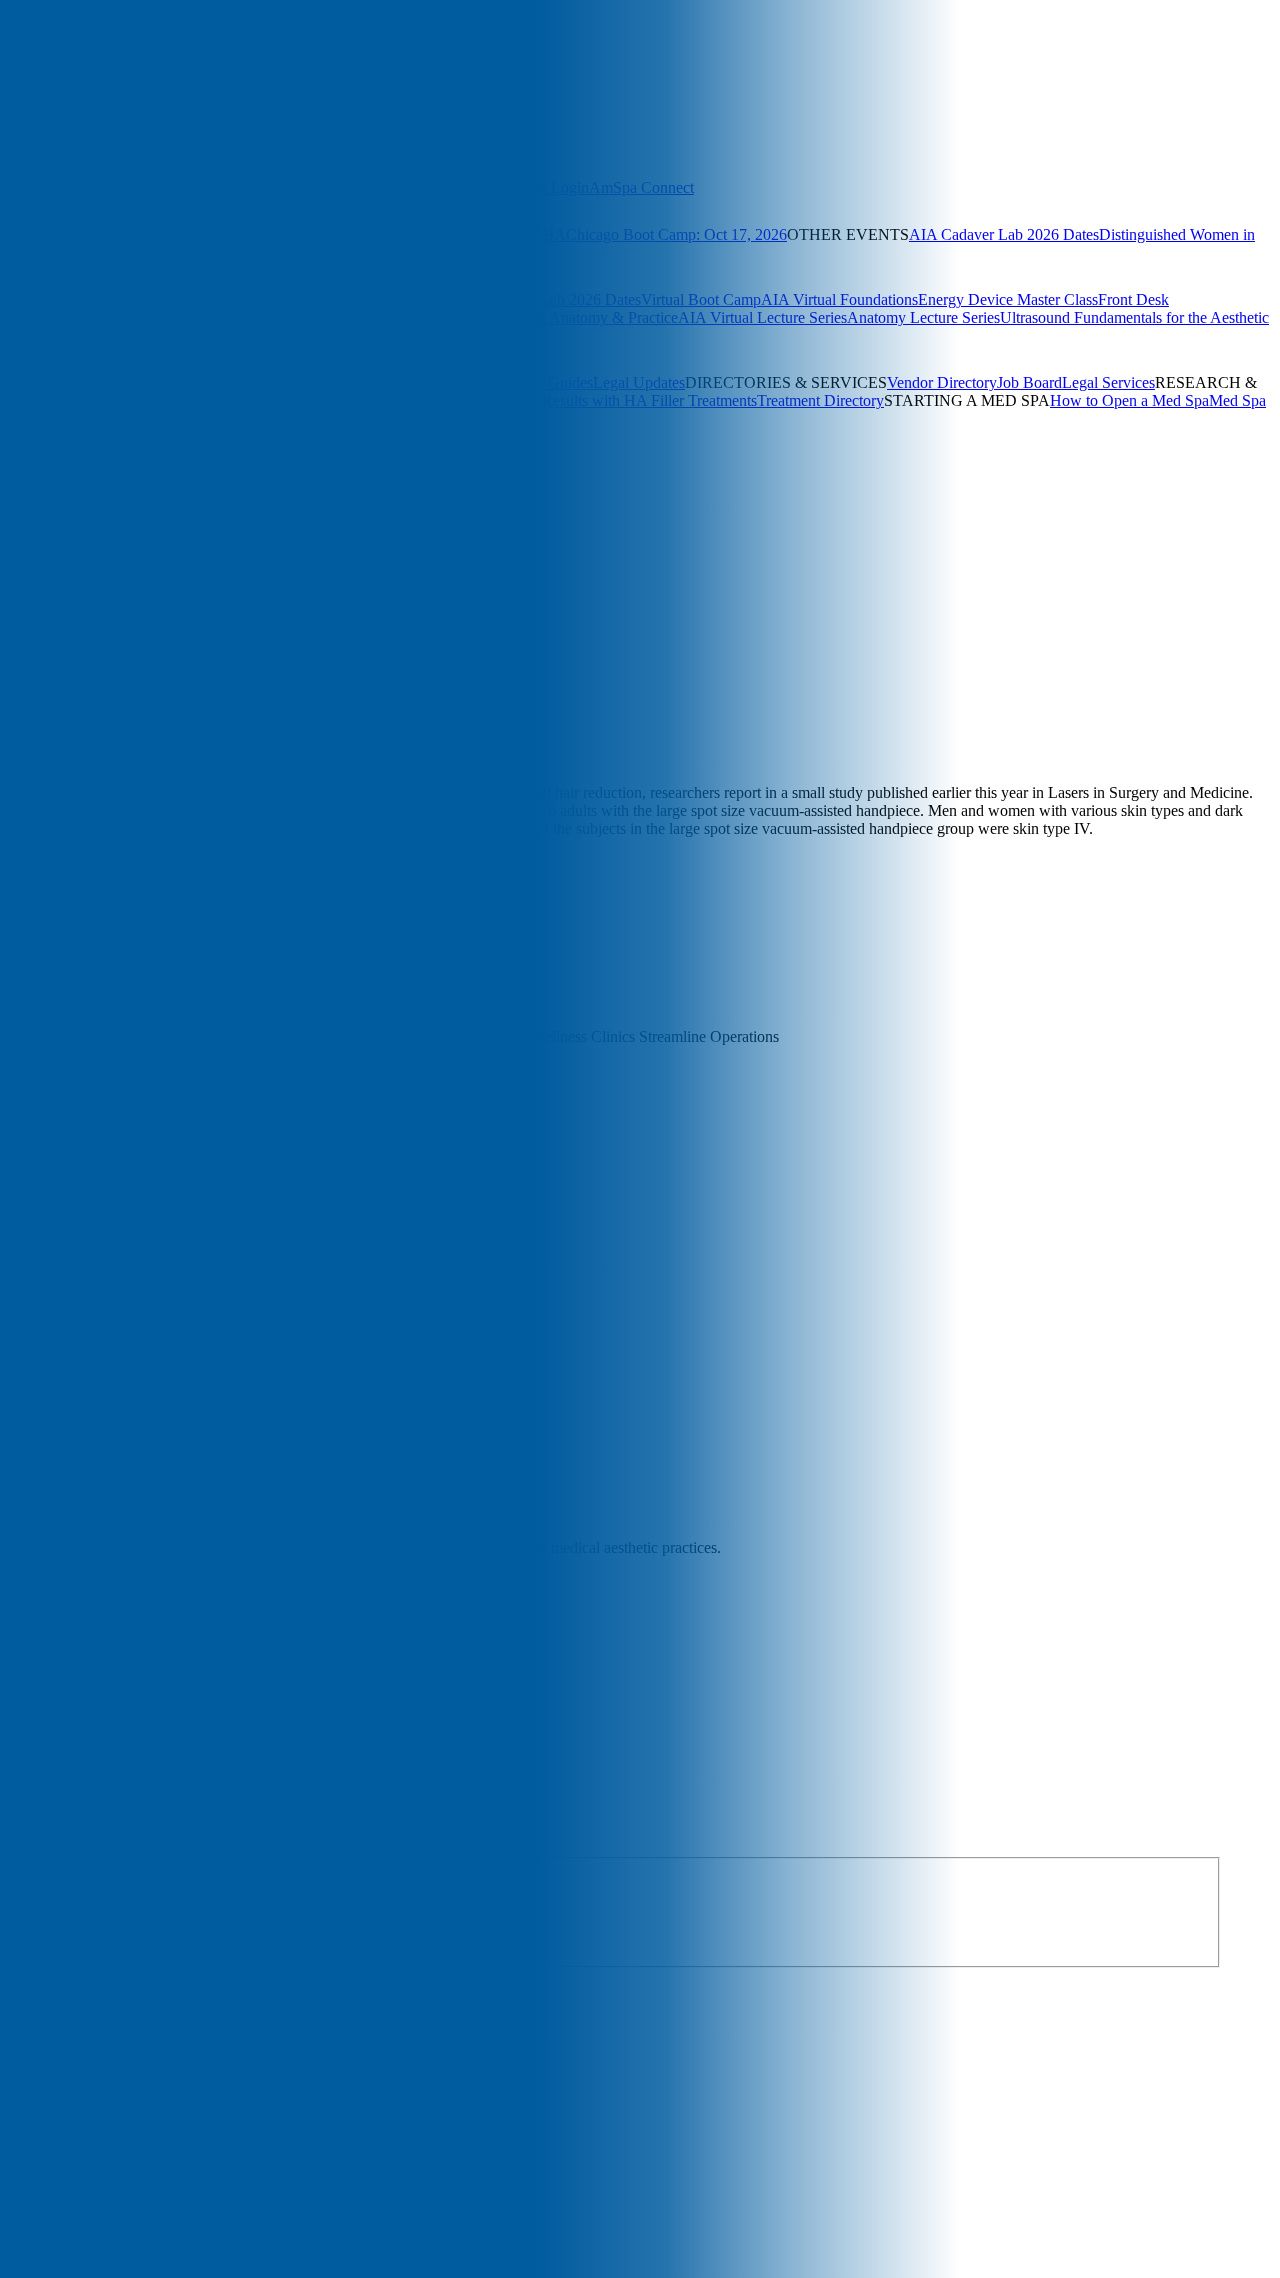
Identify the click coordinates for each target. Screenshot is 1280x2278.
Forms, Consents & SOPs (134, 382)
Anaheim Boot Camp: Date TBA (461, 234)
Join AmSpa (98, 84)
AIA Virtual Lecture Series (762, 317)
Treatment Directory (820, 400)
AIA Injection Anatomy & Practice (568, 317)
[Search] (17, 82)
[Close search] (231, 110)
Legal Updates (639, 382)
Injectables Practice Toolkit (300, 382)
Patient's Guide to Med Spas (121, 418)
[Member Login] (49, 84)
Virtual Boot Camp (701, 299)
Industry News (166, 721)
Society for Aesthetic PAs (413, 187)
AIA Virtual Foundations (839, 299)
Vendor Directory (942, 382)
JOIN (72, 530)
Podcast (233, 465)
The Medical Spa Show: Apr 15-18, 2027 (131, 234)
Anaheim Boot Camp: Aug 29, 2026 (115, 299)
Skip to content (47, 702)
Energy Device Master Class (1008, 299)
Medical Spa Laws (304, 400)
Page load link (45, 2060)
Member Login (541, 187)
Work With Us (136, 512)
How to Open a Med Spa (1129, 400)
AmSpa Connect (641, 187)
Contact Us (217, 512)
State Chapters (287, 187)
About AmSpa (45, 512)
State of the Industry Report (158, 400)
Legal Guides (550, 382)
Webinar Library (241, 317)
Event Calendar (114, 252)
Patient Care (267, 721)
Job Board (1029, 382)
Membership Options (175, 187)
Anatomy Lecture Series (923, 317)
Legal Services (1108, 382)
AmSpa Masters (138, 317)
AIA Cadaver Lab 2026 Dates (1004, 234)
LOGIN (25, 530)
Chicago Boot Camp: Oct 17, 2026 (676, 234)
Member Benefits (54, 187)
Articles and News (58, 465)
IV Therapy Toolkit (446, 382)
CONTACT (132, 530)
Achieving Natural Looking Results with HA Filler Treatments (560, 400)
